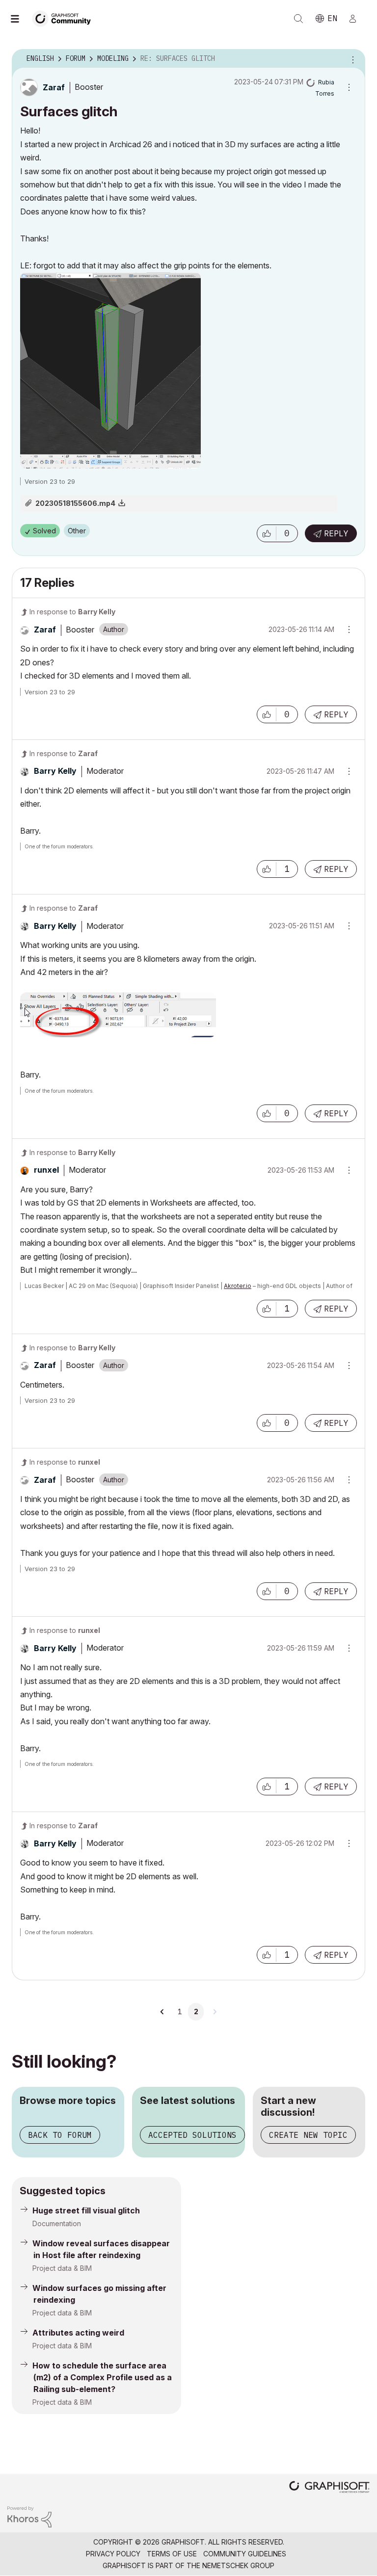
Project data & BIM (62, 2268)
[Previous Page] (162, 2012)
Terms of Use (172, 2554)
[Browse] (20, 19)
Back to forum (60, 2135)
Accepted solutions (192, 2135)
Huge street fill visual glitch (86, 2210)
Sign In (357, 19)
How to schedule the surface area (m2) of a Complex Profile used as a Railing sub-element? (102, 2377)
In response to (72, 612)
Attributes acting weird (78, 2333)
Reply (336, 533)
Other (77, 531)
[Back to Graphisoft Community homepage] (65, 18)
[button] (267, 533)
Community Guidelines (245, 2554)
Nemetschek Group (238, 2565)
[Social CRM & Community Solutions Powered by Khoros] (29, 2516)
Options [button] (351, 59)
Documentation (57, 2223)
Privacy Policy (113, 2554)
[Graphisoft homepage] (329, 2488)
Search (298, 19)
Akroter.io (238, 1286)
